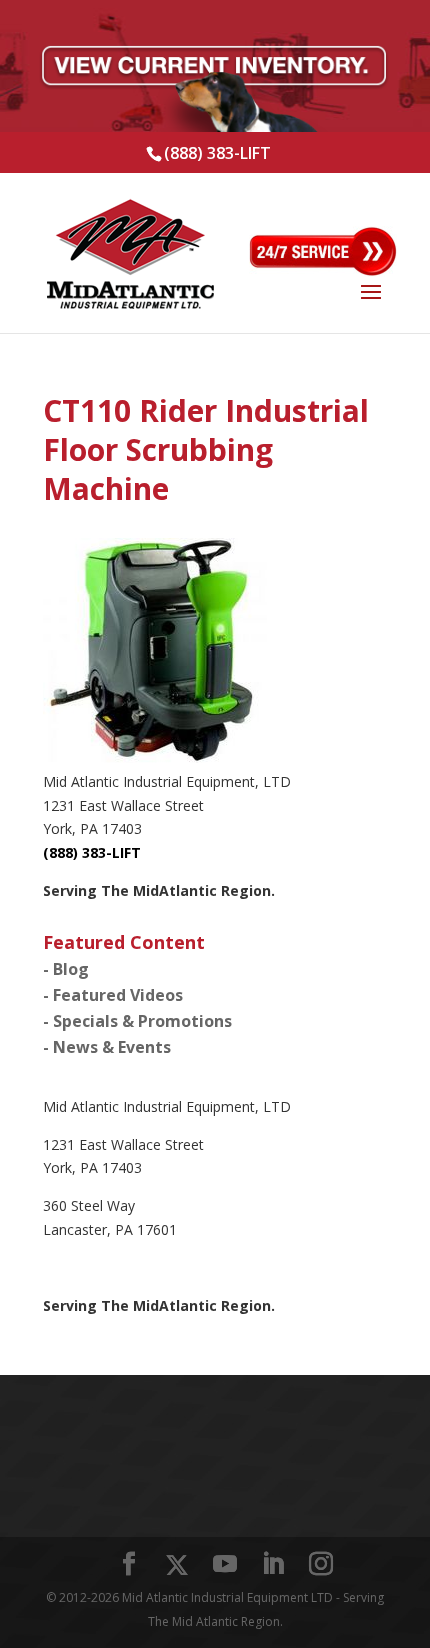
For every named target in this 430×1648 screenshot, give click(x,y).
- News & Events (107, 1047)
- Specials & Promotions (137, 1021)
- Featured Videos (113, 995)
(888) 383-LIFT (217, 153)
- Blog (66, 969)
